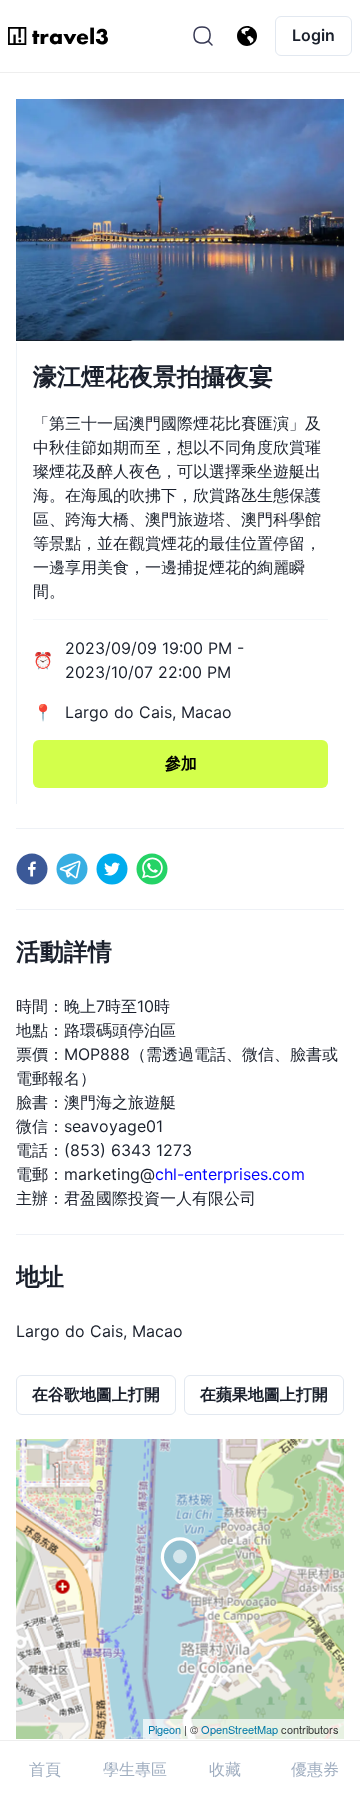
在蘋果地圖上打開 (264, 1394)
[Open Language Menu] (247, 36)
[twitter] (112, 869)
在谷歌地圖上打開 (96, 1394)
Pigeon (164, 1729)
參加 (181, 763)
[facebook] (32, 869)
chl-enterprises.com (230, 1174)
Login (313, 35)
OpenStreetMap (239, 1729)
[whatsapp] (152, 869)
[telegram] (72, 869)
